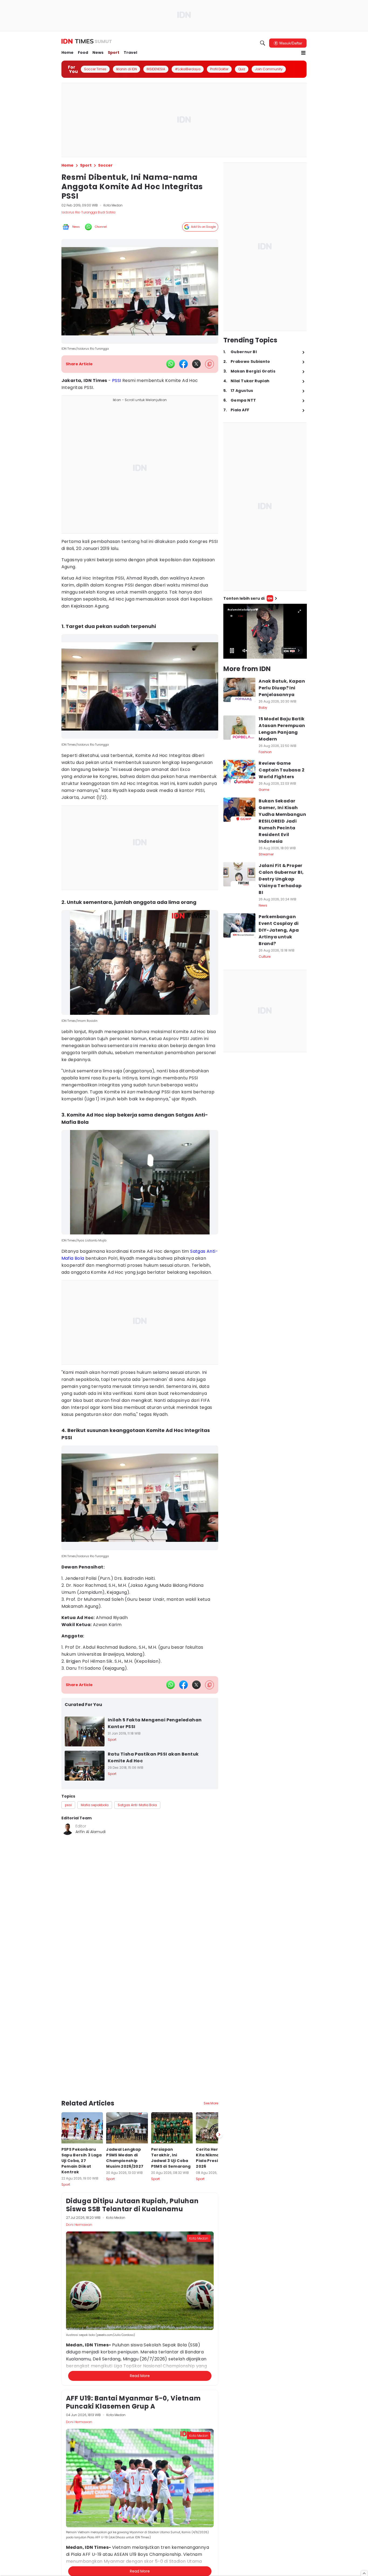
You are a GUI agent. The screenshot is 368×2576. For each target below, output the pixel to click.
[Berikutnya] (219, 2092)
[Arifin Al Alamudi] (67, 1829)
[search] (263, 43)
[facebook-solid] (183, 364)
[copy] (209, 364)
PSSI (117, 380)
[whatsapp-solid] (171, 364)
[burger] (303, 53)
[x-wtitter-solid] (196, 364)
